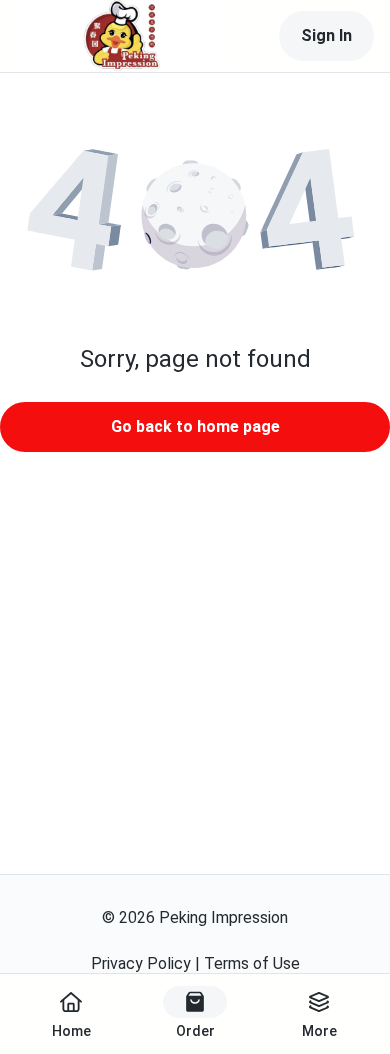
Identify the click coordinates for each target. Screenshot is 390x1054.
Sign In (326, 35)
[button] (195, 218)
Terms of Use (252, 963)
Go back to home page (195, 426)
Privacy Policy (141, 963)
